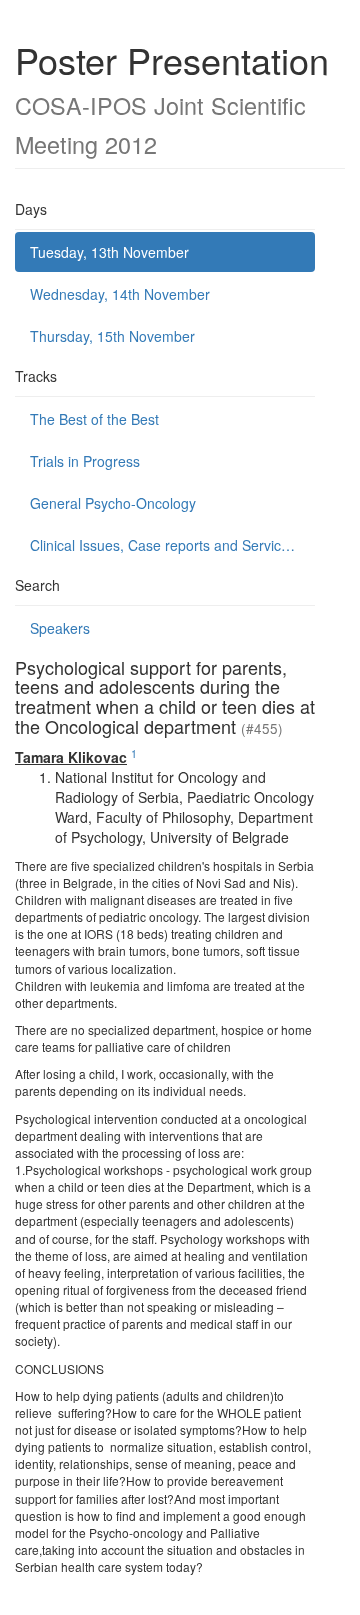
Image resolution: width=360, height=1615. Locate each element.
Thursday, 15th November (112, 336)
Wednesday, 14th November (120, 294)
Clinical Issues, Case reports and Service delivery (172, 545)
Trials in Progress (85, 461)
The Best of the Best (94, 419)
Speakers (60, 628)
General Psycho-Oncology (113, 503)
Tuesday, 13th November (109, 252)
